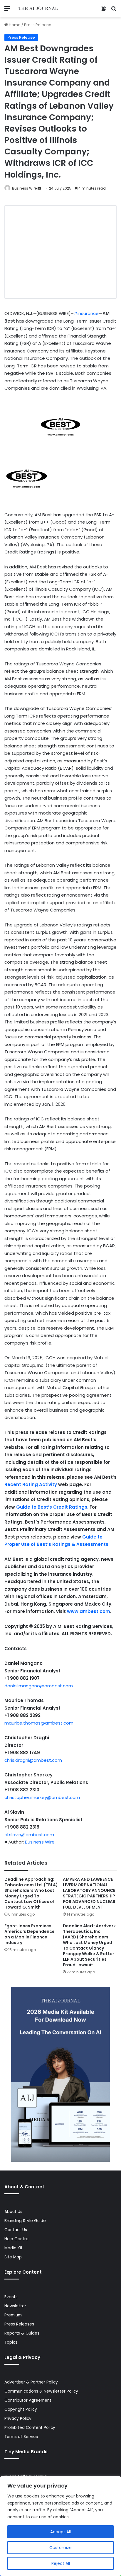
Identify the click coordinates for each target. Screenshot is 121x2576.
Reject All (61, 2563)
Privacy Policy (18, 2419)
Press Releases (19, 2324)
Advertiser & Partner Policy (31, 2382)
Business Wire (24, 188)
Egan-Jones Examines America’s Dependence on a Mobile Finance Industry (30, 1934)
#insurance (86, 313)
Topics (11, 2342)
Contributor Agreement (28, 2400)
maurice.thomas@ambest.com (39, 1723)
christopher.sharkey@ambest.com (42, 1797)
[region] (60, 2526)
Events (11, 2297)
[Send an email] (39, 188)
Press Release (38, 25)
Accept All (60, 2532)
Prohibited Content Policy (30, 2428)
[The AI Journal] (38, 9)
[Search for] (114, 11)
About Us (13, 2212)
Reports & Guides (22, 2333)
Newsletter (15, 2306)
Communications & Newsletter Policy (41, 2391)
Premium (13, 2315)
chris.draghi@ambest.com (33, 1760)
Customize (60, 2548)
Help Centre (16, 2239)
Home (14, 25)
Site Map (13, 2257)
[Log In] (103, 11)
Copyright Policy (21, 2409)
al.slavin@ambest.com (29, 1835)
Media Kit (14, 2248)
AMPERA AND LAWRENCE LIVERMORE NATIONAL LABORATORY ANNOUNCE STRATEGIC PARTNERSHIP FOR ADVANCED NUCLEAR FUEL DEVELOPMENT (89, 1893)
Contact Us (16, 2230)
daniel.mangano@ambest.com (39, 1686)
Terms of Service (21, 2437)
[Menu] (7, 11)
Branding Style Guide (25, 2221)
